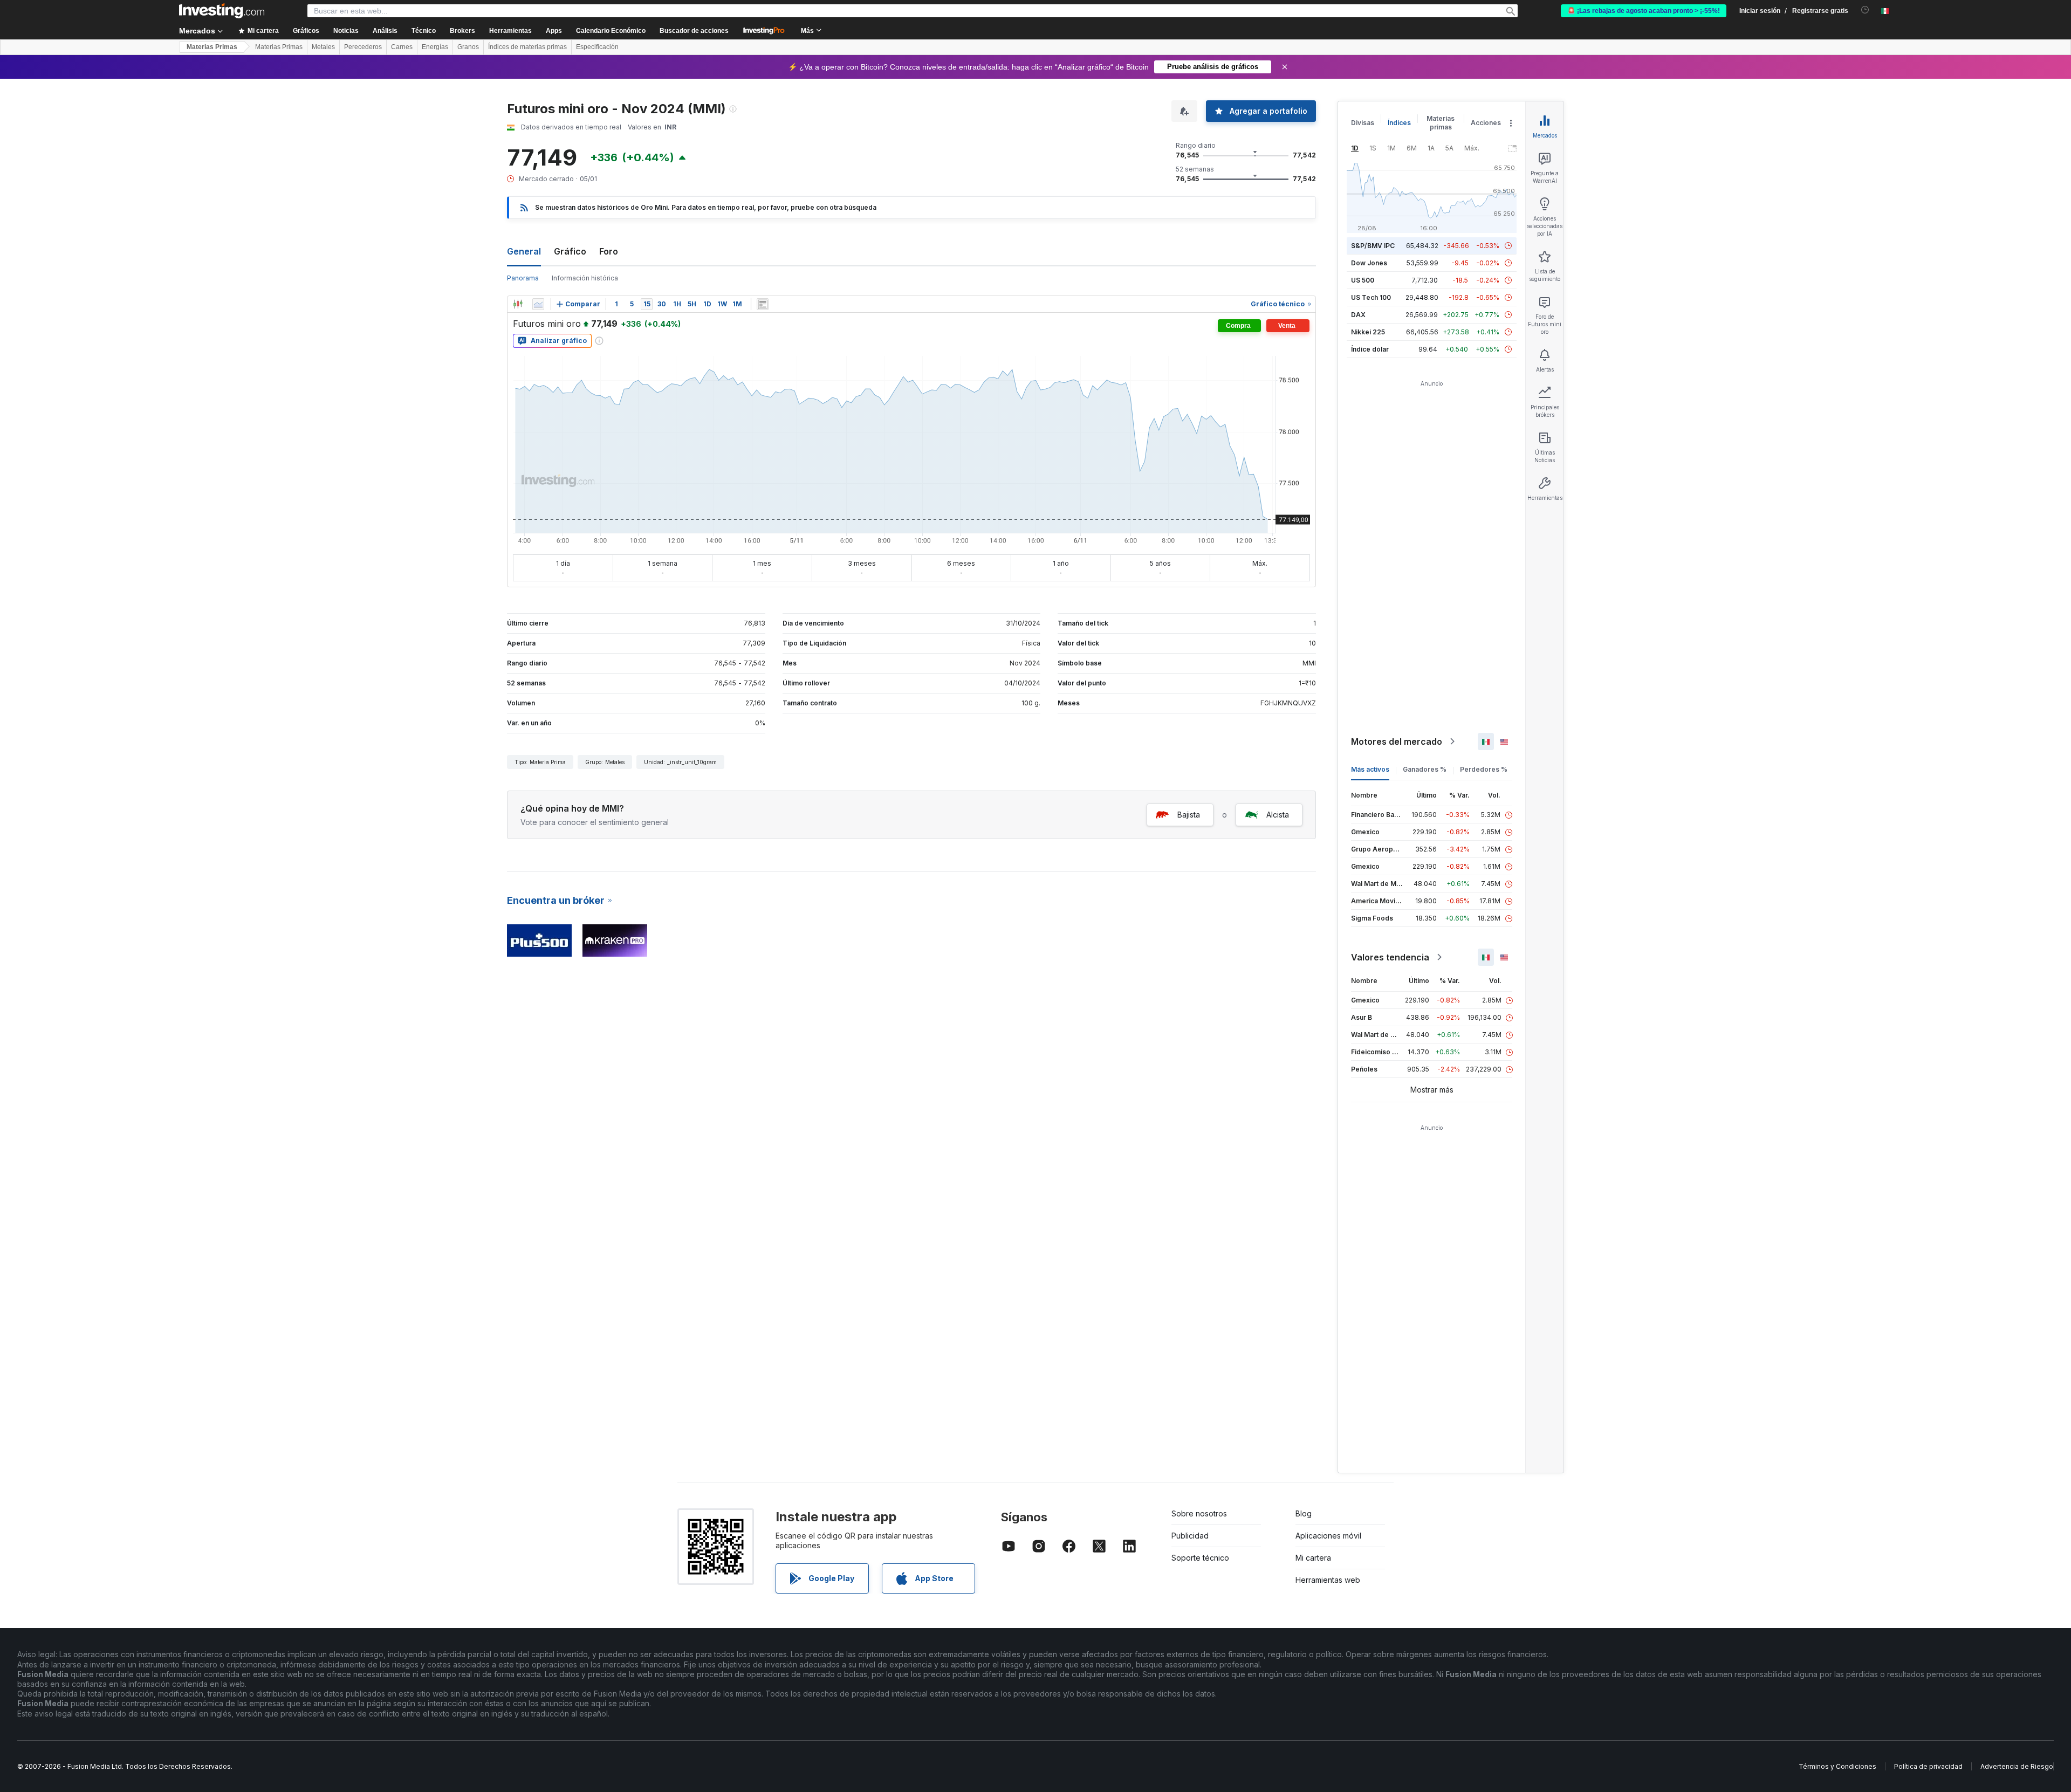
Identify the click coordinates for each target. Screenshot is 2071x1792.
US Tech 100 (1371, 297)
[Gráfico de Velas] (518, 304)
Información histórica (585, 278)
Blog (1304, 1513)
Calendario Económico (611, 31)
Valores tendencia (1390, 957)
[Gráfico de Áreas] (538, 304)
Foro (609, 251)
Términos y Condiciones (1837, 1766)
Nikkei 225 (1368, 332)
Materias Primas (212, 47)
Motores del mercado (1397, 741)
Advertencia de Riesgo (2017, 1766)
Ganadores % (1425, 769)
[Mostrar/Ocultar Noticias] (763, 304)
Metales (323, 47)
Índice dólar (1370, 349)
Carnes (402, 47)
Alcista (1278, 815)
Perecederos (363, 47)
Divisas (1363, 123)
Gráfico (570, 251)
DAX (1358, 315)
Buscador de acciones (694, 31)
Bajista (1189, 815)
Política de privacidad (1928, 1766)
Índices (1399, 123)
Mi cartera (1313, 1558)
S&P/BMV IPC (1373, 246)
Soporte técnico (1200, 1558)
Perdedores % (1484, 769)
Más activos (1370, 769)
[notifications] (1865, 10)
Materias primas (1441, 123)
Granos (468, 47)
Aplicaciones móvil (1328, 1536)
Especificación (597, 47)
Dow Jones (1369, 263)
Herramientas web (1328, 1580)
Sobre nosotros (1199, 1513)
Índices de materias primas (527, 47)
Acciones (1486, 123)
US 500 (1363, 280)
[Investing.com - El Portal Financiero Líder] (222, 11)
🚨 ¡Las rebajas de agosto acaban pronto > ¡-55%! (1644, 11)
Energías (435, 47)
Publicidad (1190, 1536)
